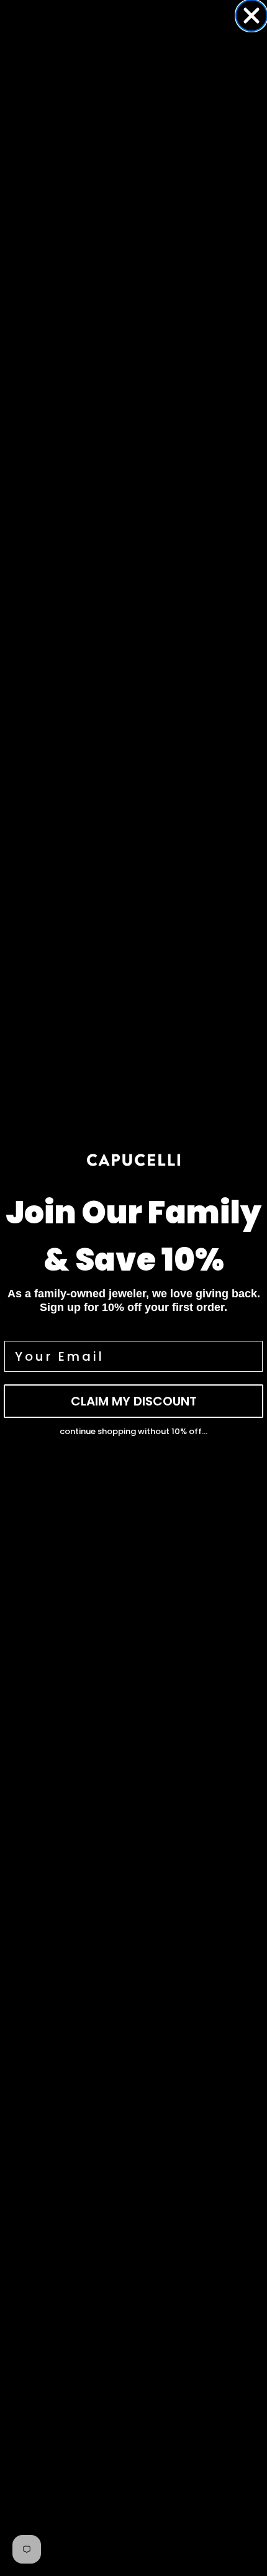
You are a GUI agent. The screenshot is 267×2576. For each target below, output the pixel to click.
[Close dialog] (251, 16)
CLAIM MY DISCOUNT (134, 1401)
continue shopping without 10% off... (133, 1431)
